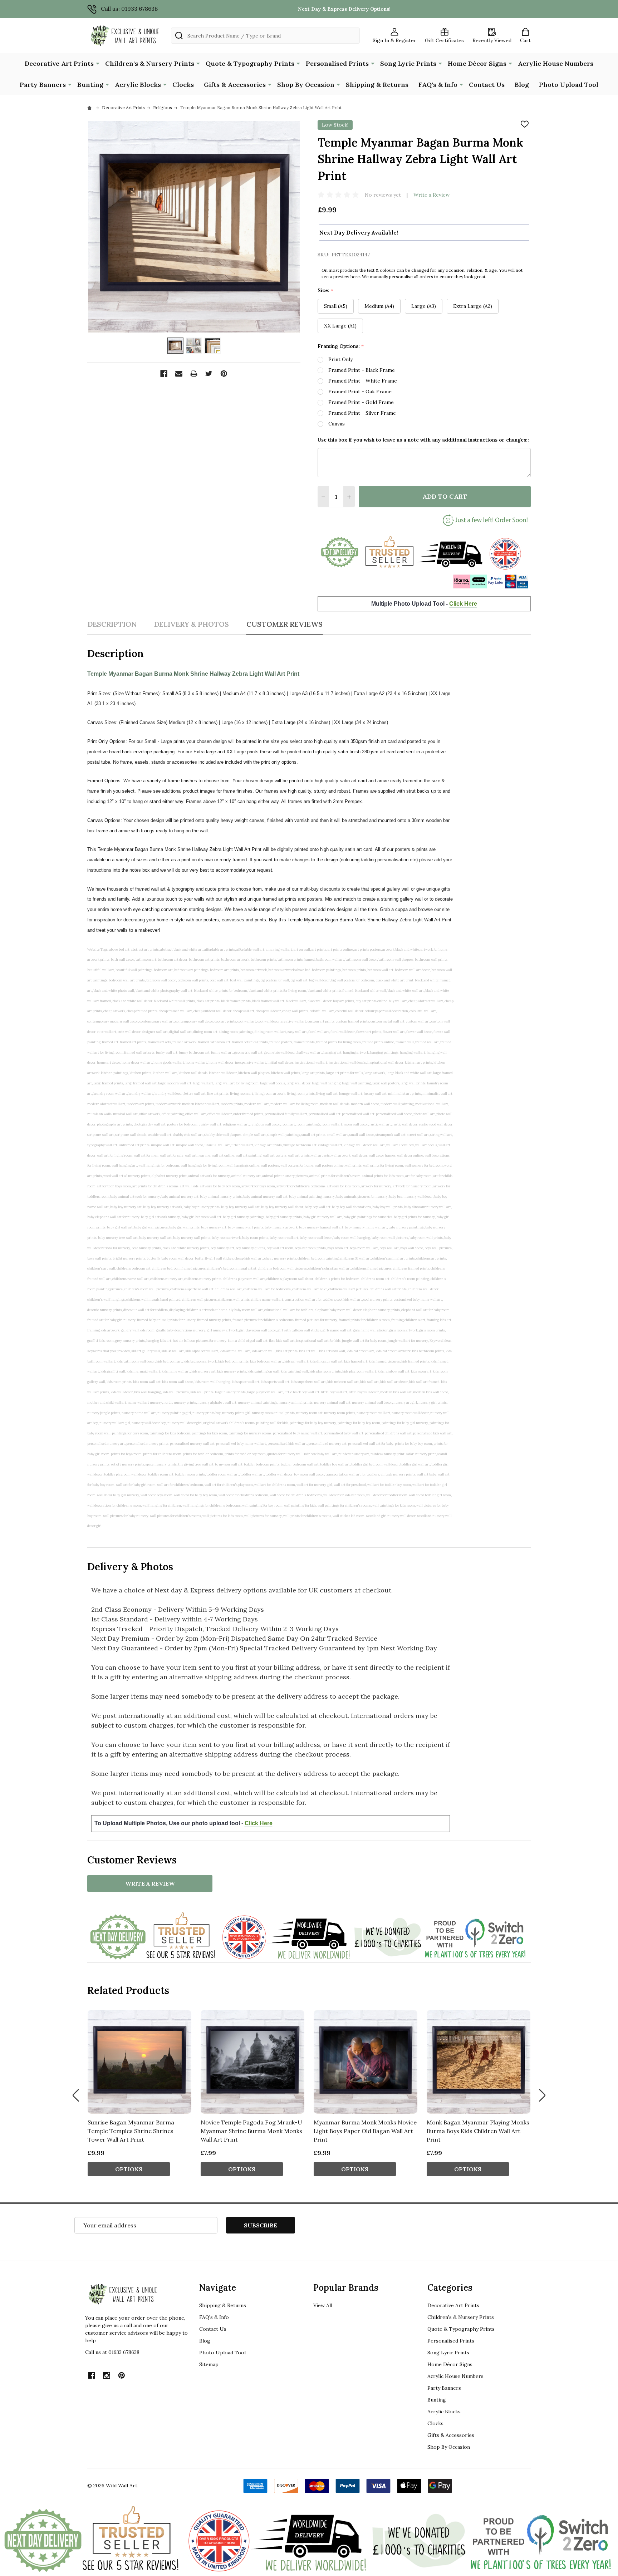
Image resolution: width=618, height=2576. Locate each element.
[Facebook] (164, 374)
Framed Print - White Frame (363, 381)
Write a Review (431, 195)
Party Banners (43, 85)
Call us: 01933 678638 (129, 9)
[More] (98, 63)
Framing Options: (341, 346)
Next (542, 2095)
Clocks (183, 85)
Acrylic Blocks (138, 85)
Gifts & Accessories (235, 85)
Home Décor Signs (477, 63)
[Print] (194, 374)
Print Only (340, 359)
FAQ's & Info (438, 85)
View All (323, 2305)
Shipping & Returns (377, 85)
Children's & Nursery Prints (150, 63)
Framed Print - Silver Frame (362, 413)
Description (112, 624)
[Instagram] (107, 2375)
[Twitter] (209, 374)
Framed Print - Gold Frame (361, 402)
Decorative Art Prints (59, 63)
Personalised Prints (337, 63)
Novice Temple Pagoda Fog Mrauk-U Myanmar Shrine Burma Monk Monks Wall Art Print (251, 2131)
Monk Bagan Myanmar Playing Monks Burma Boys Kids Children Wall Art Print (478, 2131)
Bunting (90, 85)
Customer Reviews (285, 624)
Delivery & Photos (191, 624)
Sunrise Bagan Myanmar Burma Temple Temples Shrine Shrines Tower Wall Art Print (131, 2131)
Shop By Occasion (306, 85)
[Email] (179, 374)
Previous (76, 2095)
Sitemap (209, 2364)
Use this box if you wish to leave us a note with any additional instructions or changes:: (423, 440)
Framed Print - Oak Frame (360, 391)
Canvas (337, 424)
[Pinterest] (224, 374)
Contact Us (487, 85)
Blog (522, 85)
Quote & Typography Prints (250, 63)
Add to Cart (445, 496)
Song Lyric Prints (408, 63)
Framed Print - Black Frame (362, 370)
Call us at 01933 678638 (112, 2352)
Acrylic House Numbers (556, 63)
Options (129, 2169)
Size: (326, 290)
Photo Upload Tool (569, 85)
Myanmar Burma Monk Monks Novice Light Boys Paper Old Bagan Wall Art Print (365, 2131)
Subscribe (261, 2225)
